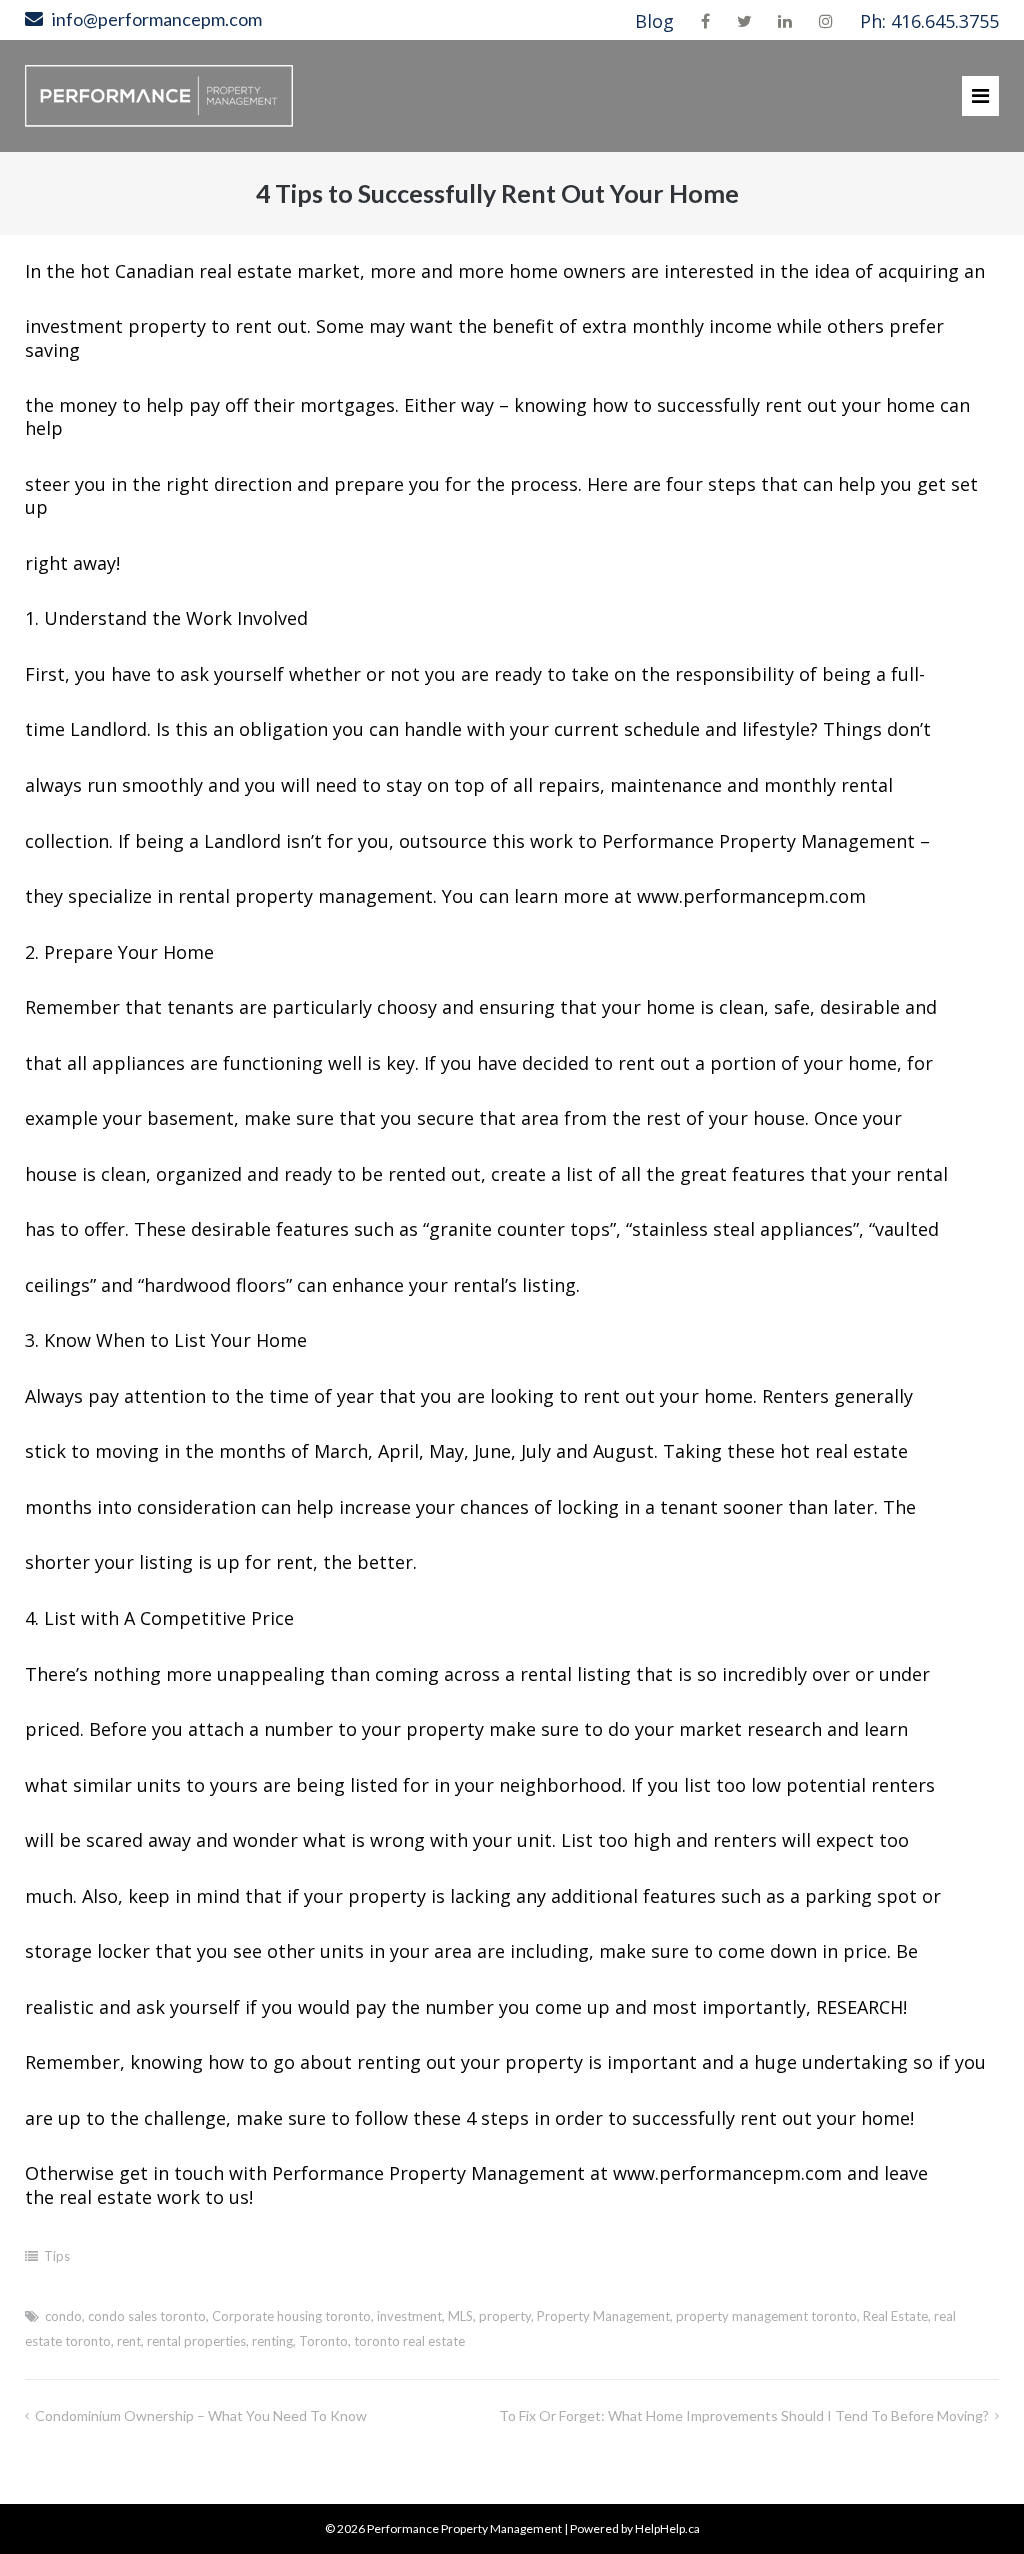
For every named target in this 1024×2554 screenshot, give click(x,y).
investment (409, 2316)
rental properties (196, 2341)
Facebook (705, 21)
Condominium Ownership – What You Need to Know (201, 2415)
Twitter (744, 21)
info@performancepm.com (157, 19)
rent (129, 2341)
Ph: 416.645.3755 (929, 21)
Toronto (323, 2341)
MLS (460, 2316)
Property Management (603, 2316)
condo (63, 2316)
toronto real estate (409, 2341)
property (505, 2316)
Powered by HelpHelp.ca (635, 2528)
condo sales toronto (147, 2316)
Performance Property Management (464, 2528)
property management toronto (766, 2316)
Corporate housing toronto (291, 2316)
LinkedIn (785, 21)
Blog (654, 21)
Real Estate (895, 2316)
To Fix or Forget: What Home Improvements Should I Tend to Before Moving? (744, 2415)
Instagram (826, 21)
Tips (57, 2256)
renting (272, 2341)
